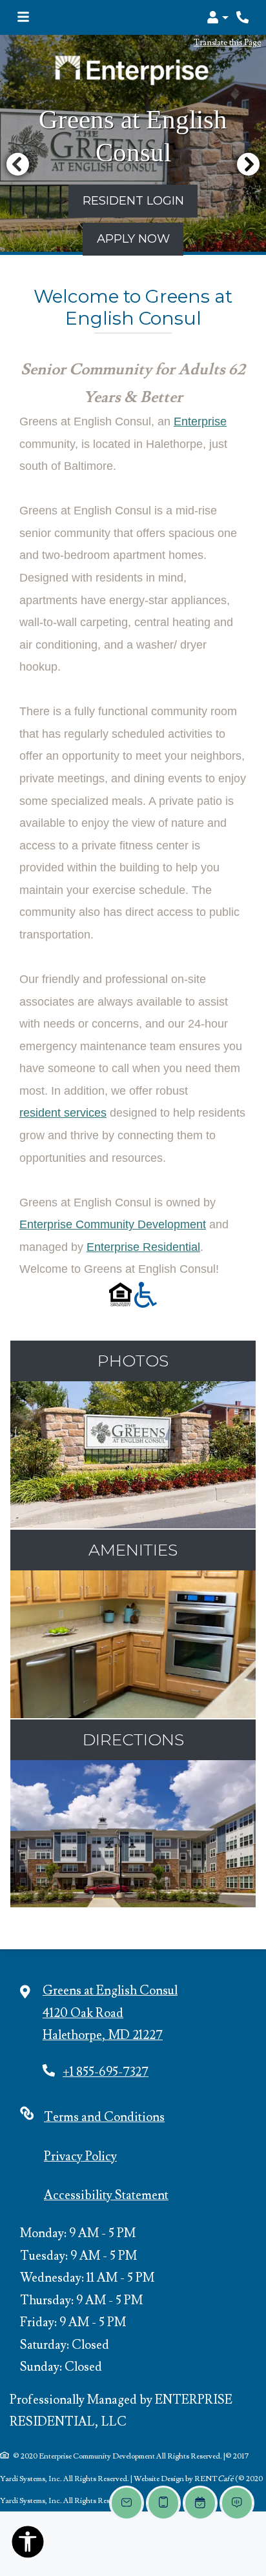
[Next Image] (249, 164)
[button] (217, 17)
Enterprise (200, 421)
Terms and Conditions (104, 2117)
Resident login (133, 200)
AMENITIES (133, 1550)
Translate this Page (227, 42)
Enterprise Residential (143, 1247)
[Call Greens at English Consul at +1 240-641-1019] (243, 17)
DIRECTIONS (133, 1739)
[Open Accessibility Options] (28, 2545)
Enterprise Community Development (113, 1224)
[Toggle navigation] (23, 17)
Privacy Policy (80, 2156)
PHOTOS (133, 1361)
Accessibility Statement (106, 2195)
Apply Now (133, 238)
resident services (63, 1113)
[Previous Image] (17, 164)
